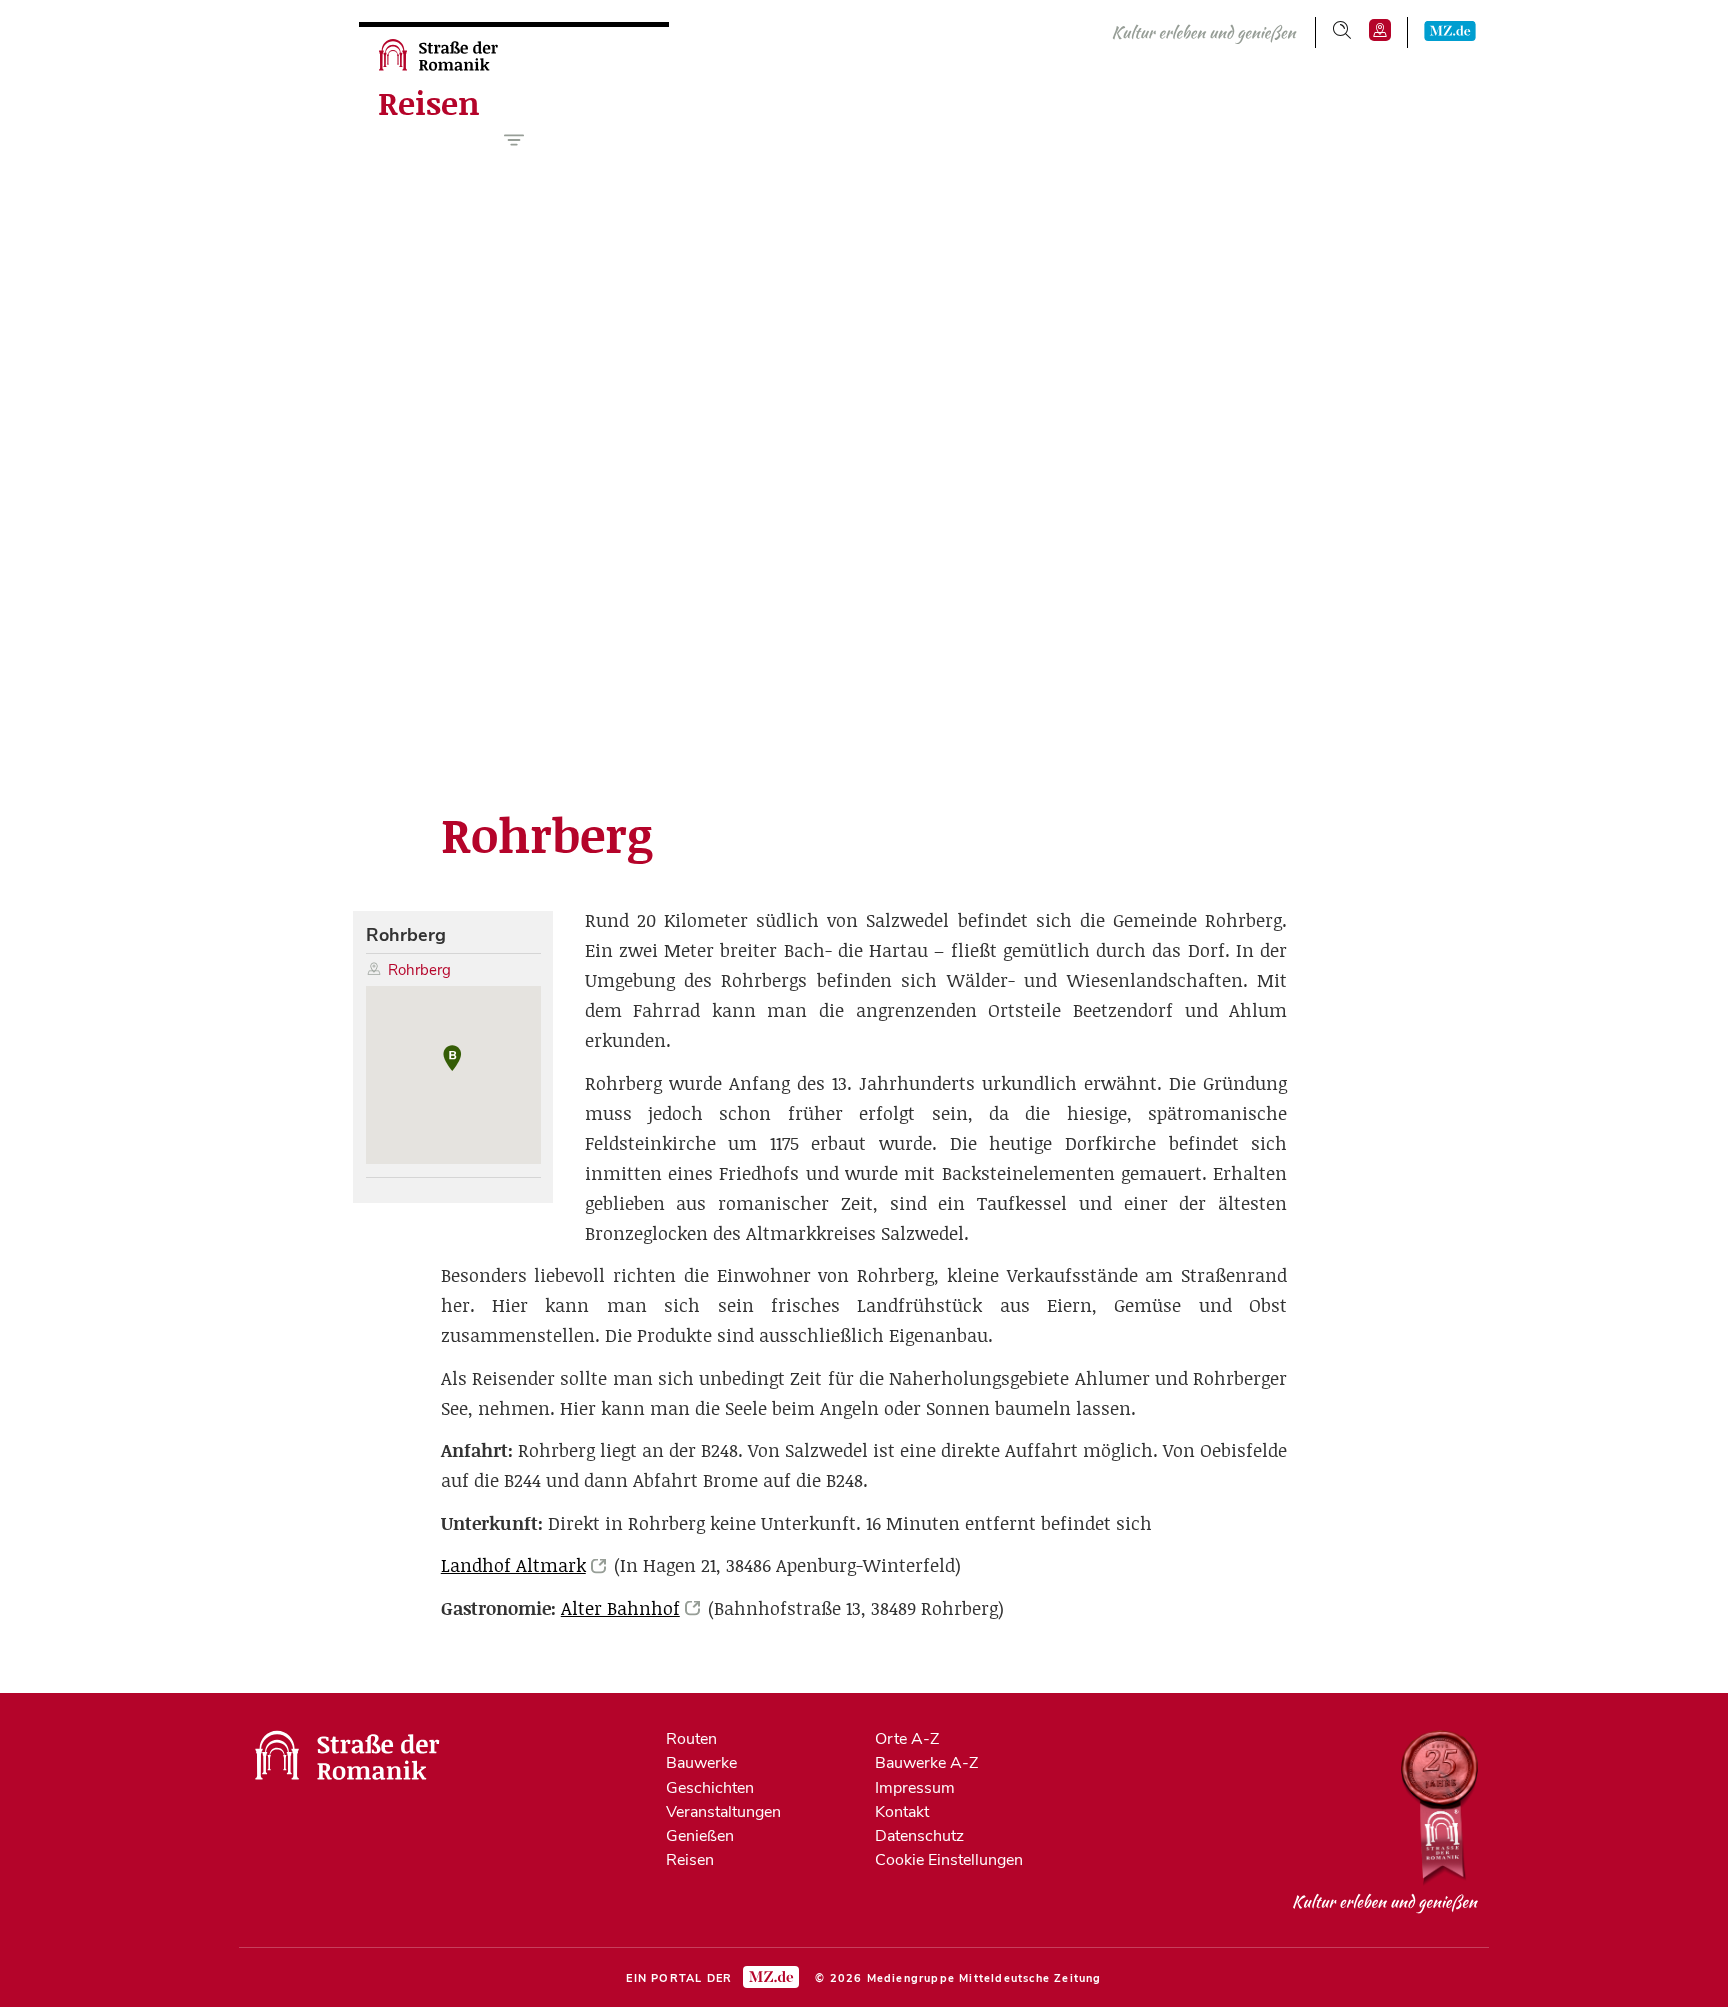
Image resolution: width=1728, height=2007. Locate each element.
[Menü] (514, 140)
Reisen (429, 104)
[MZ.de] (1450, 30)
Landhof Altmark (513, 1565)
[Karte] (1380, 30)
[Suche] (1342, 30)
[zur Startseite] (440, 66)
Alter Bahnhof (620, 1608)
